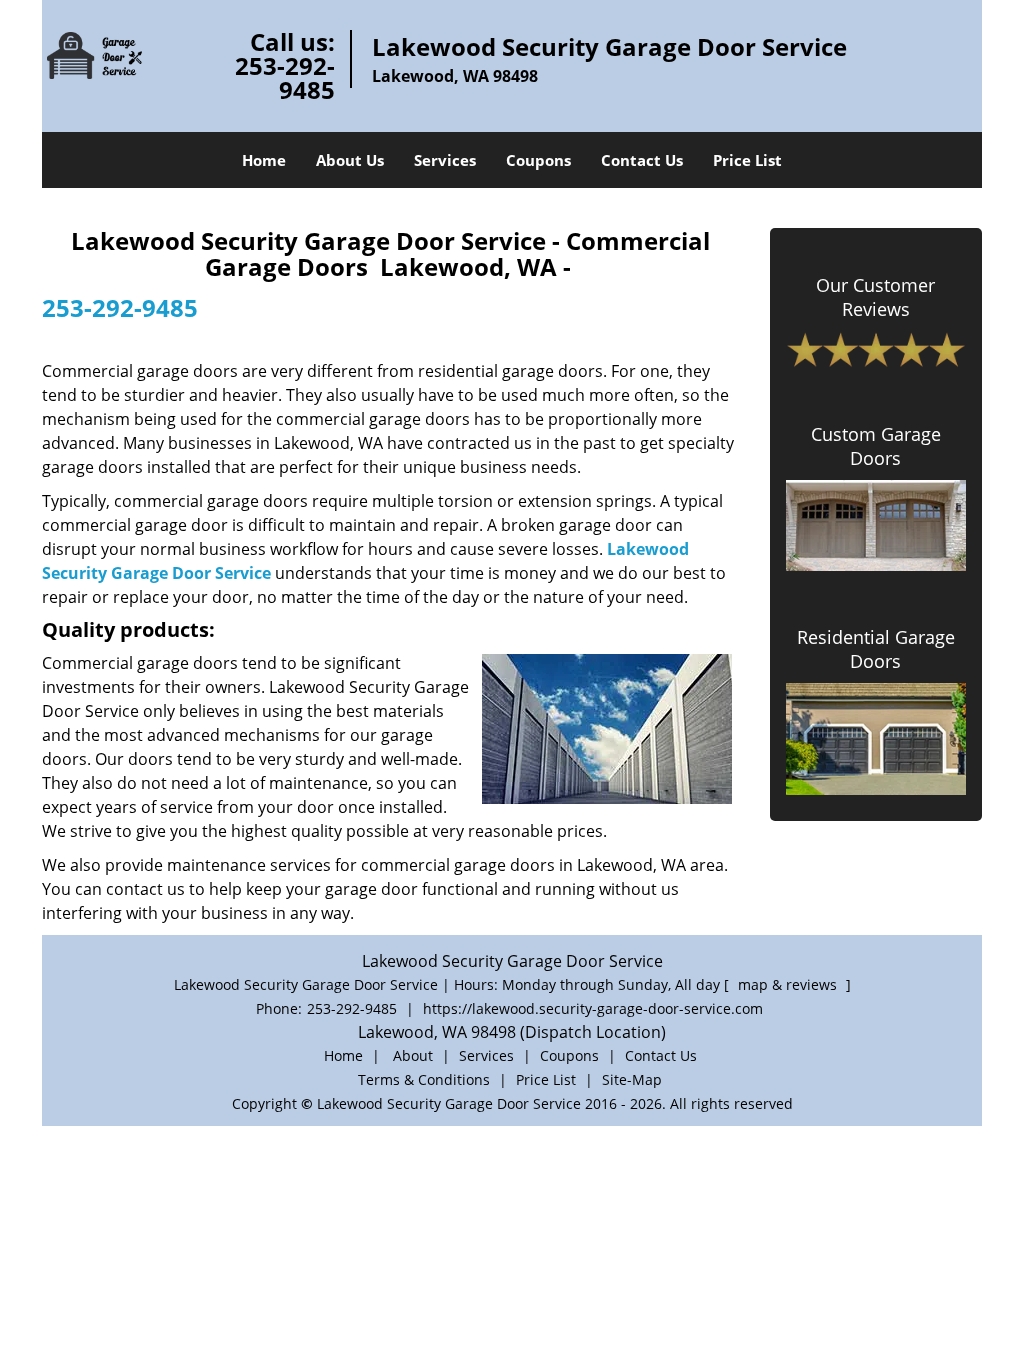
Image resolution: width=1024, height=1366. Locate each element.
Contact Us (642, 160)
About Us (350, 160)
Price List (747, 160)
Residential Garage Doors (876, 649)
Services (445, 160)
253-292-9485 (285, 77)
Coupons (538, 160)
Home (264, 160)
